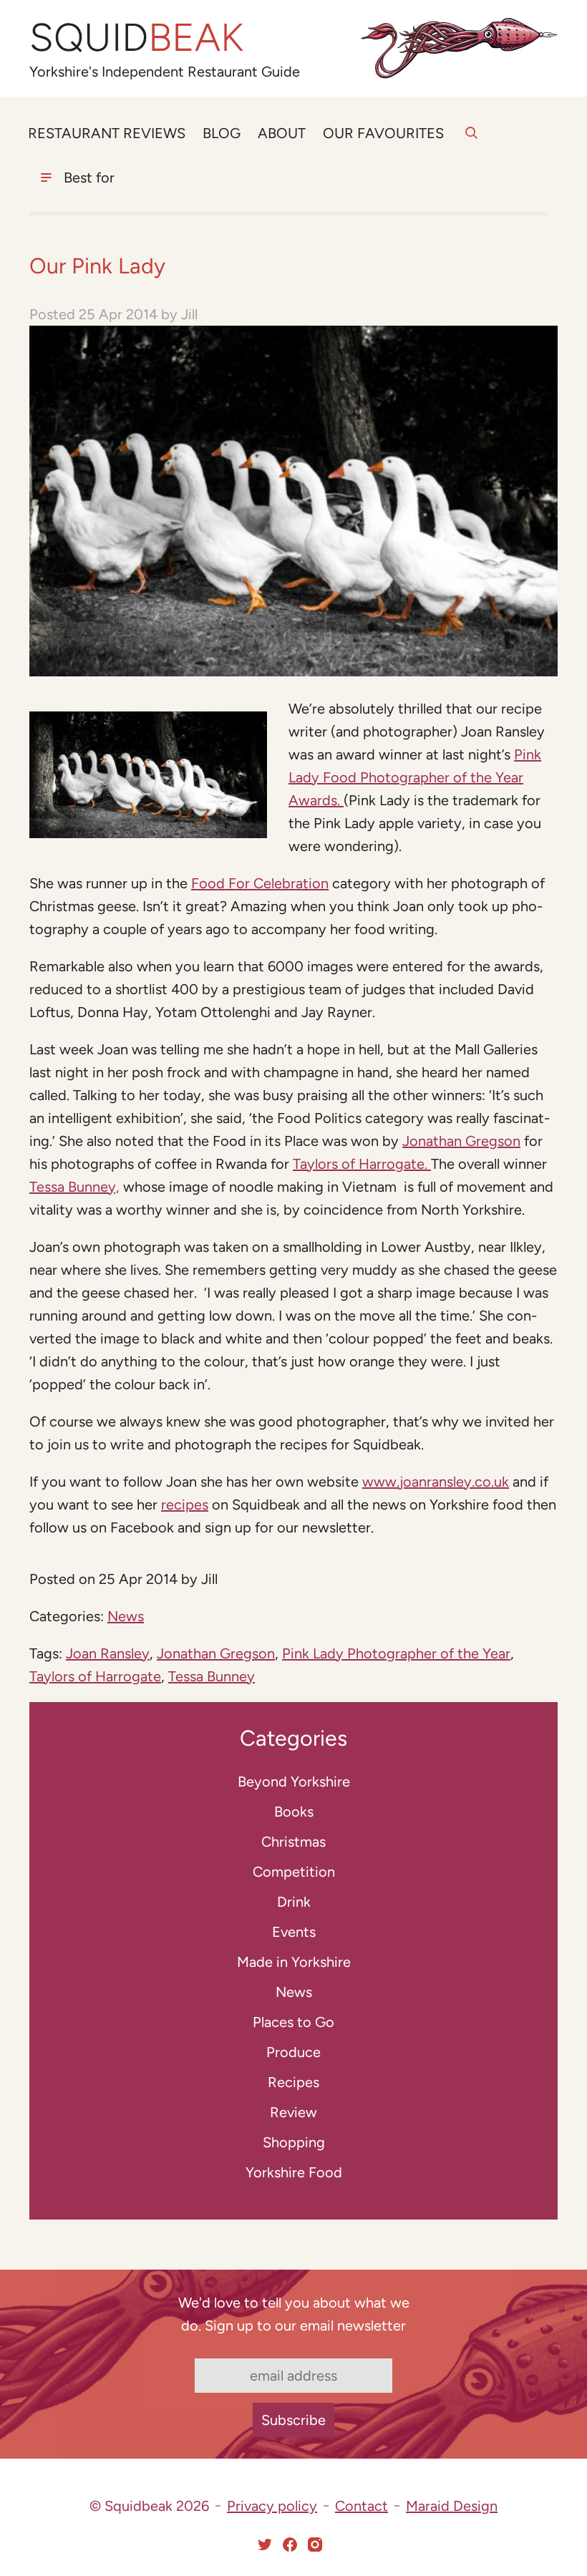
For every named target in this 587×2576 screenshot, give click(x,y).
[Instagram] (315, 2545)
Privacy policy (272, 2506)
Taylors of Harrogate (95, 1676)
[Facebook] (290, 2545)
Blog (222, 133)
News (126, 1616)
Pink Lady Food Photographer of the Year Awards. (415, 777)
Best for (89, 178)
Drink (294, 1902)
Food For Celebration (260, 883)
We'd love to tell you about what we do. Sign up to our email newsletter (294, 2314)
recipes (185, 1505)
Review (293, 2112)
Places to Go (293, 2022)
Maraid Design (452, 2506)
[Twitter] (265, 2545)
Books (294, 1812)
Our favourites (383, 133)
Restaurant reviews (107, 133)
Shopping (294, 2142)
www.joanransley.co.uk (436, 1482)
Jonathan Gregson (461, 1141)
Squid (136, 38)
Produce (293, 2052)
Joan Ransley (108, 1653)
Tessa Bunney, (74, 1187)
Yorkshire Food (294, 2172)
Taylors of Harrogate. (362, 1164)
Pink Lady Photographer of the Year (396, 1653)
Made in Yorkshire (294, 1962)
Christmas (293, 1842)
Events (294, 1932)
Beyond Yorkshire (294, 1782)
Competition (294, 1872)
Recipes (293, 2082)
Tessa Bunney (212, 1676)
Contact (362, 2506)
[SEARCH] (471, 141)
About (282, 133)
